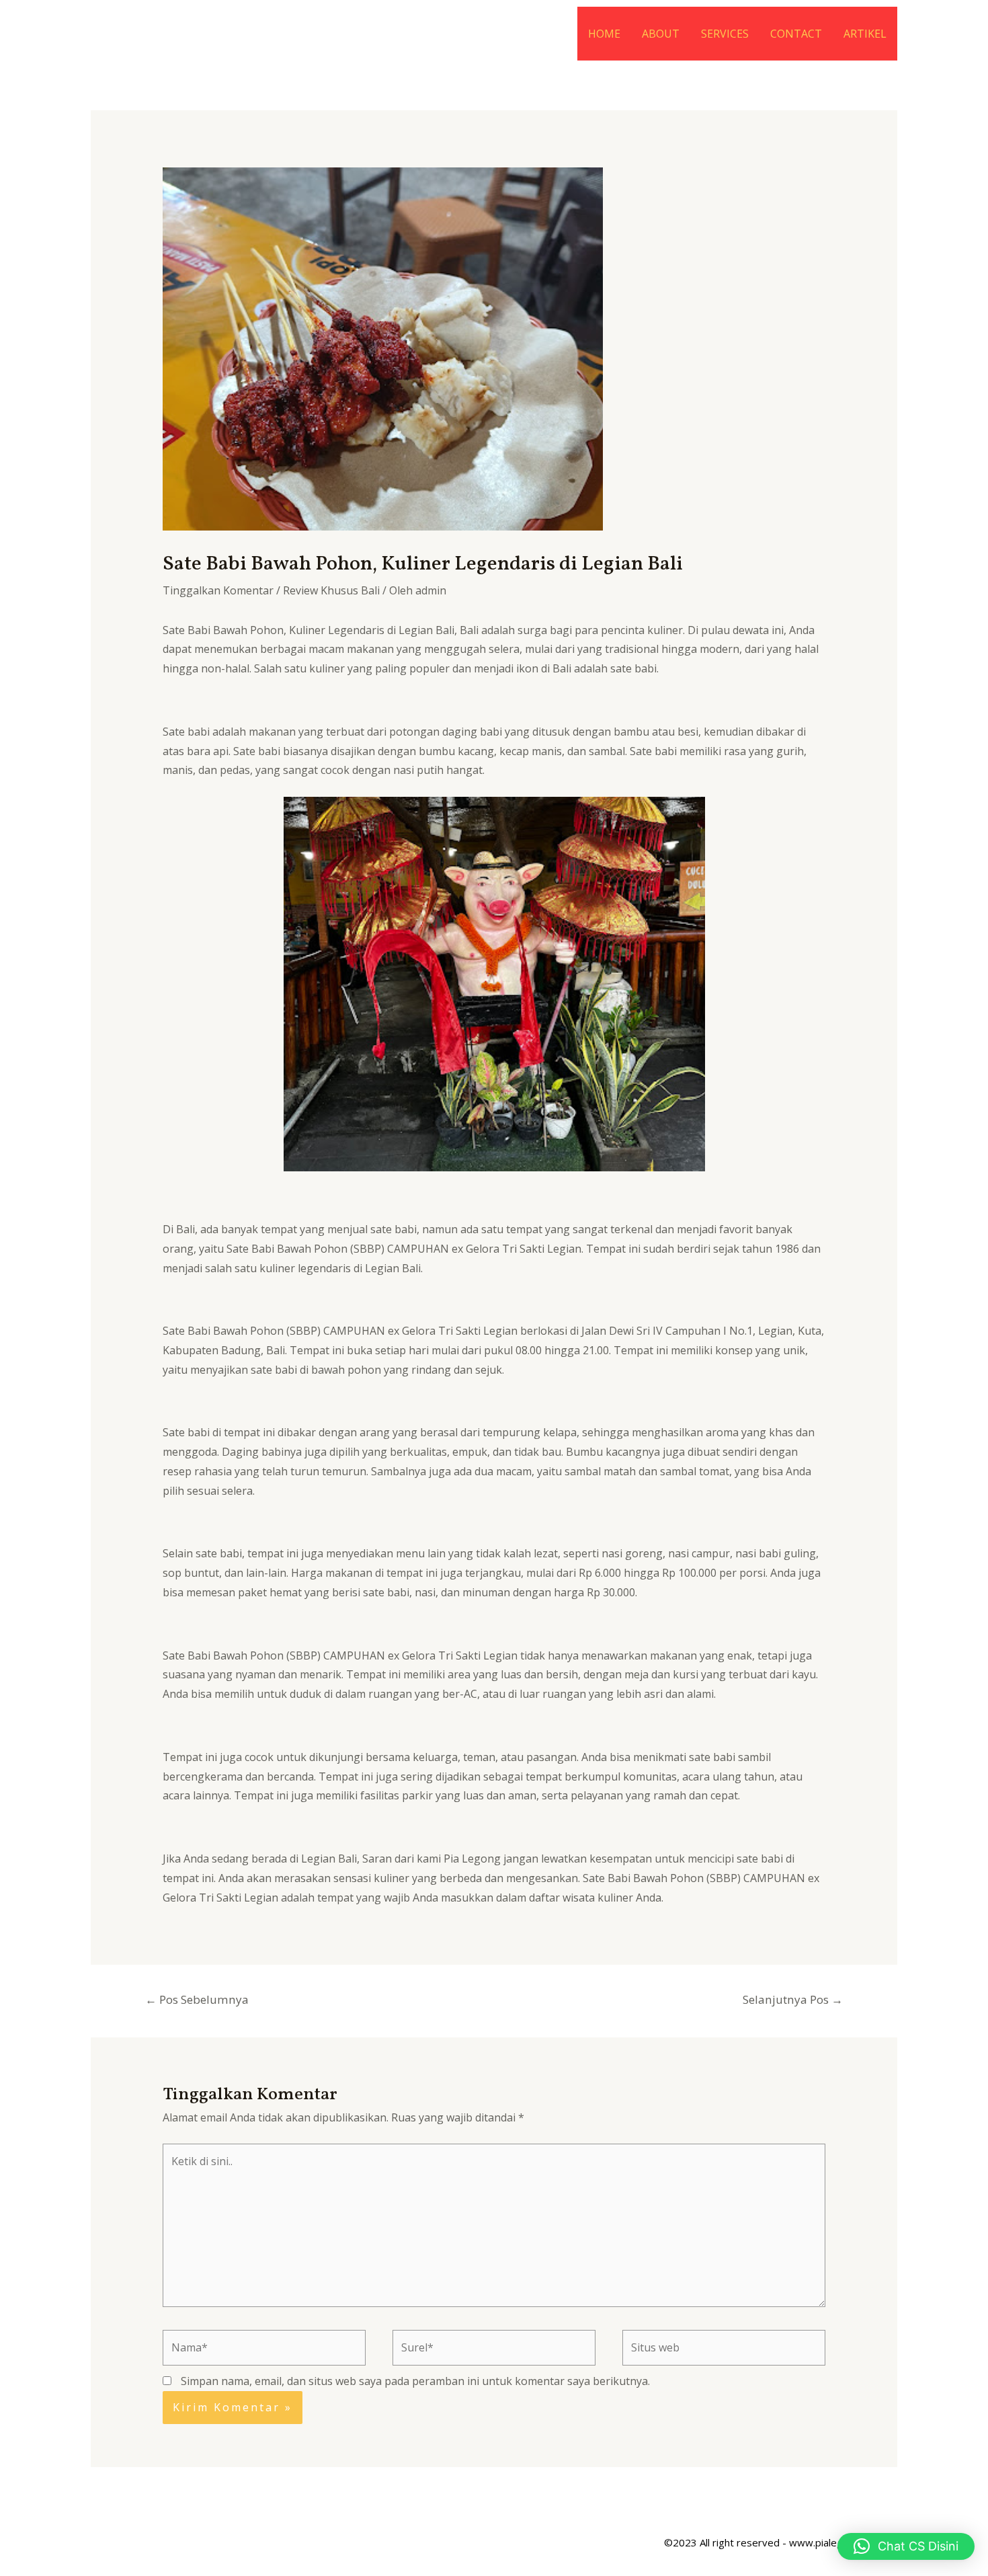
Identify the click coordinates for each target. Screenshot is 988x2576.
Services (725, 34)
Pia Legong (472, 1859)
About (661, 34)
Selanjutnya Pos (793, 1999)
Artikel (865, 34)
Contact (796, 34)
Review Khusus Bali (331, 590)
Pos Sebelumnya (197, 1999)
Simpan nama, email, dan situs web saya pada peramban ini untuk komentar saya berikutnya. (415, 2381)
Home (604, 34)
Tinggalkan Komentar (218, 590)
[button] (906, 2546)
